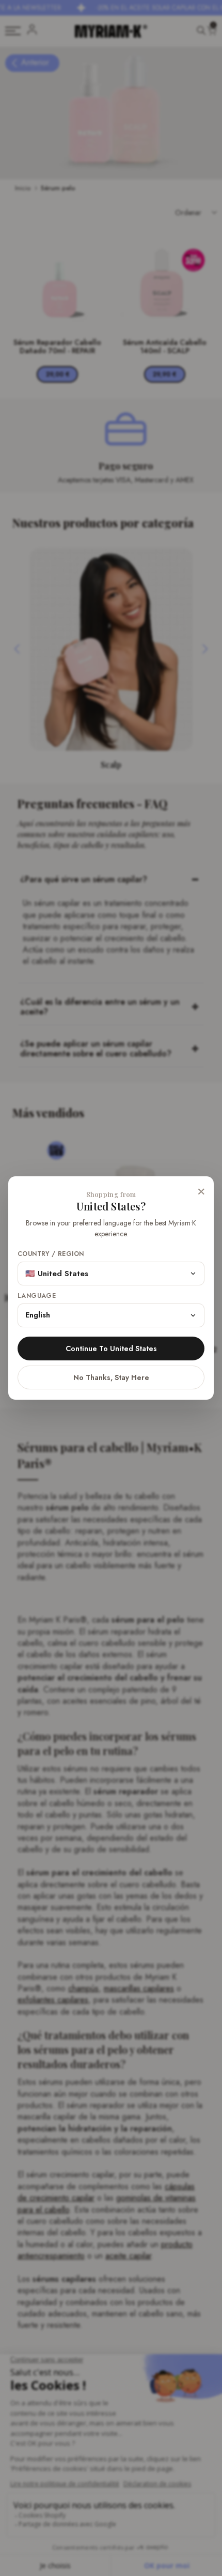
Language (37, 1296)
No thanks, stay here (111, 1377)
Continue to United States (111, 1348)
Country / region (51, 1254)
